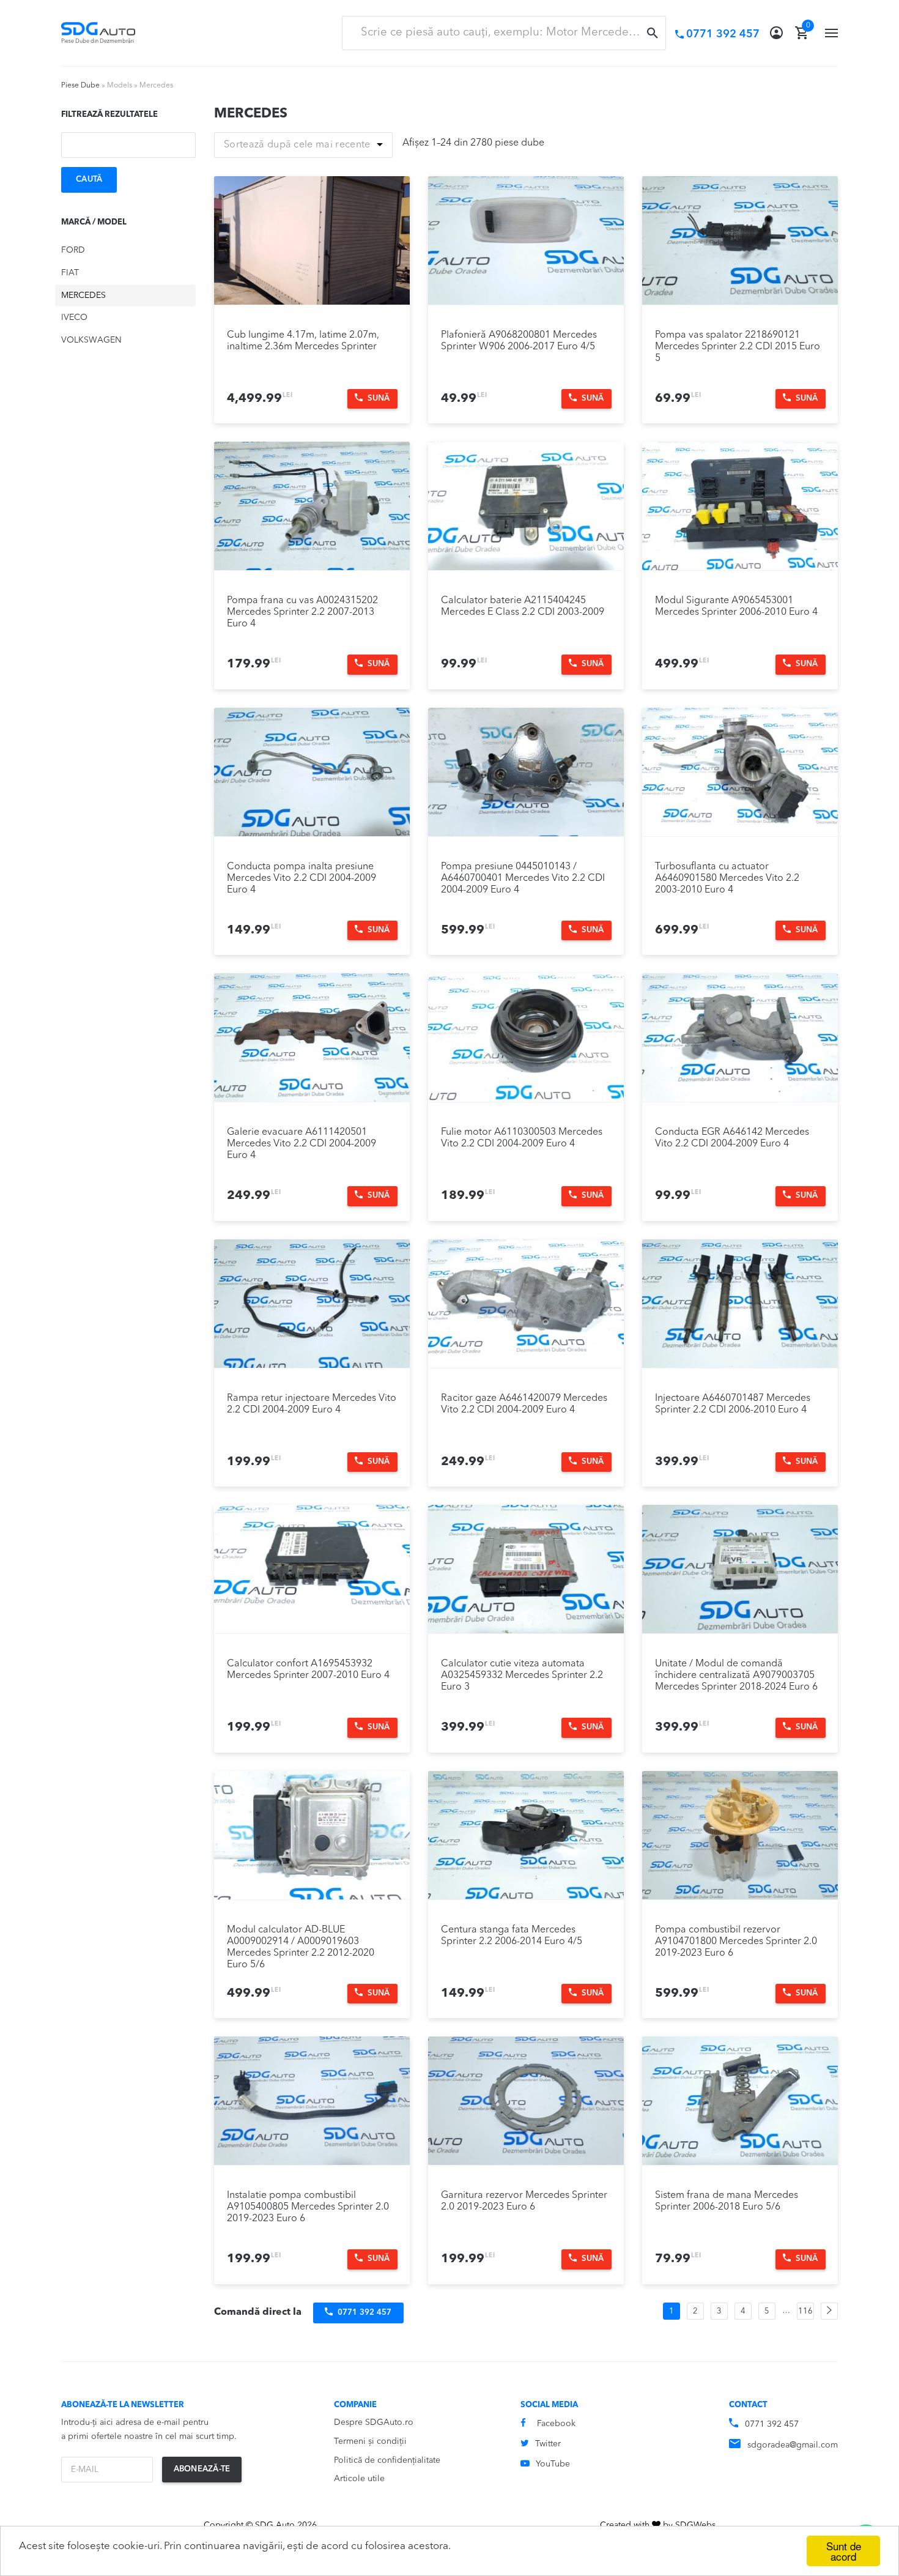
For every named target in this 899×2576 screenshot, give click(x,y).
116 (805, 2311)
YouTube (553, 2464)
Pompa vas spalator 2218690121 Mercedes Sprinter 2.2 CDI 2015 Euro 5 (738, 347)
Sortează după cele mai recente (297, 145)
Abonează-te (202, 2469)
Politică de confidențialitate (387, 2460)
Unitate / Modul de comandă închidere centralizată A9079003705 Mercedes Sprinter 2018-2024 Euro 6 (736, 1676)
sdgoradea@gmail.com (793, 2445)
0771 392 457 (772, 2424)
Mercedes (83, 295)
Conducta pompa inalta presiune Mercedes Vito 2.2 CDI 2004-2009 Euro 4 (302, 878)
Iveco (74, 317)
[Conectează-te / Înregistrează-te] (776, 33)
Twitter (548, 2444)
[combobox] (504, 33)
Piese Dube (80, 86)
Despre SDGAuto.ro (374, 2422)
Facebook (556, 2424)
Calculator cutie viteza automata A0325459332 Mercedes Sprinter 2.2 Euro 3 (522, 1676)
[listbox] (303, 145)
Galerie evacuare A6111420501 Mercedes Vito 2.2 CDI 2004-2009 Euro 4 (302, 1144)
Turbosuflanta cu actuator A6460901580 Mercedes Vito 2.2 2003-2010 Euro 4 (727, 878)
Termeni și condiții (370, 2441)
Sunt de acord (844, 2551)
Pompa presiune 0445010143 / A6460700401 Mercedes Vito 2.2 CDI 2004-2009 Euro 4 (523, 878)
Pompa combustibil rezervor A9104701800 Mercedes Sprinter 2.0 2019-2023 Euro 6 (736, 1942)
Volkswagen (91, 340)
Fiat (70, 273)
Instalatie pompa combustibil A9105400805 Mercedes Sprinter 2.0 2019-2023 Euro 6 (308, 2207)
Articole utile (359, 2479)
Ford (73, 250)
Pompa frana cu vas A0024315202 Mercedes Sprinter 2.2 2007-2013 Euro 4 (302, 612)
